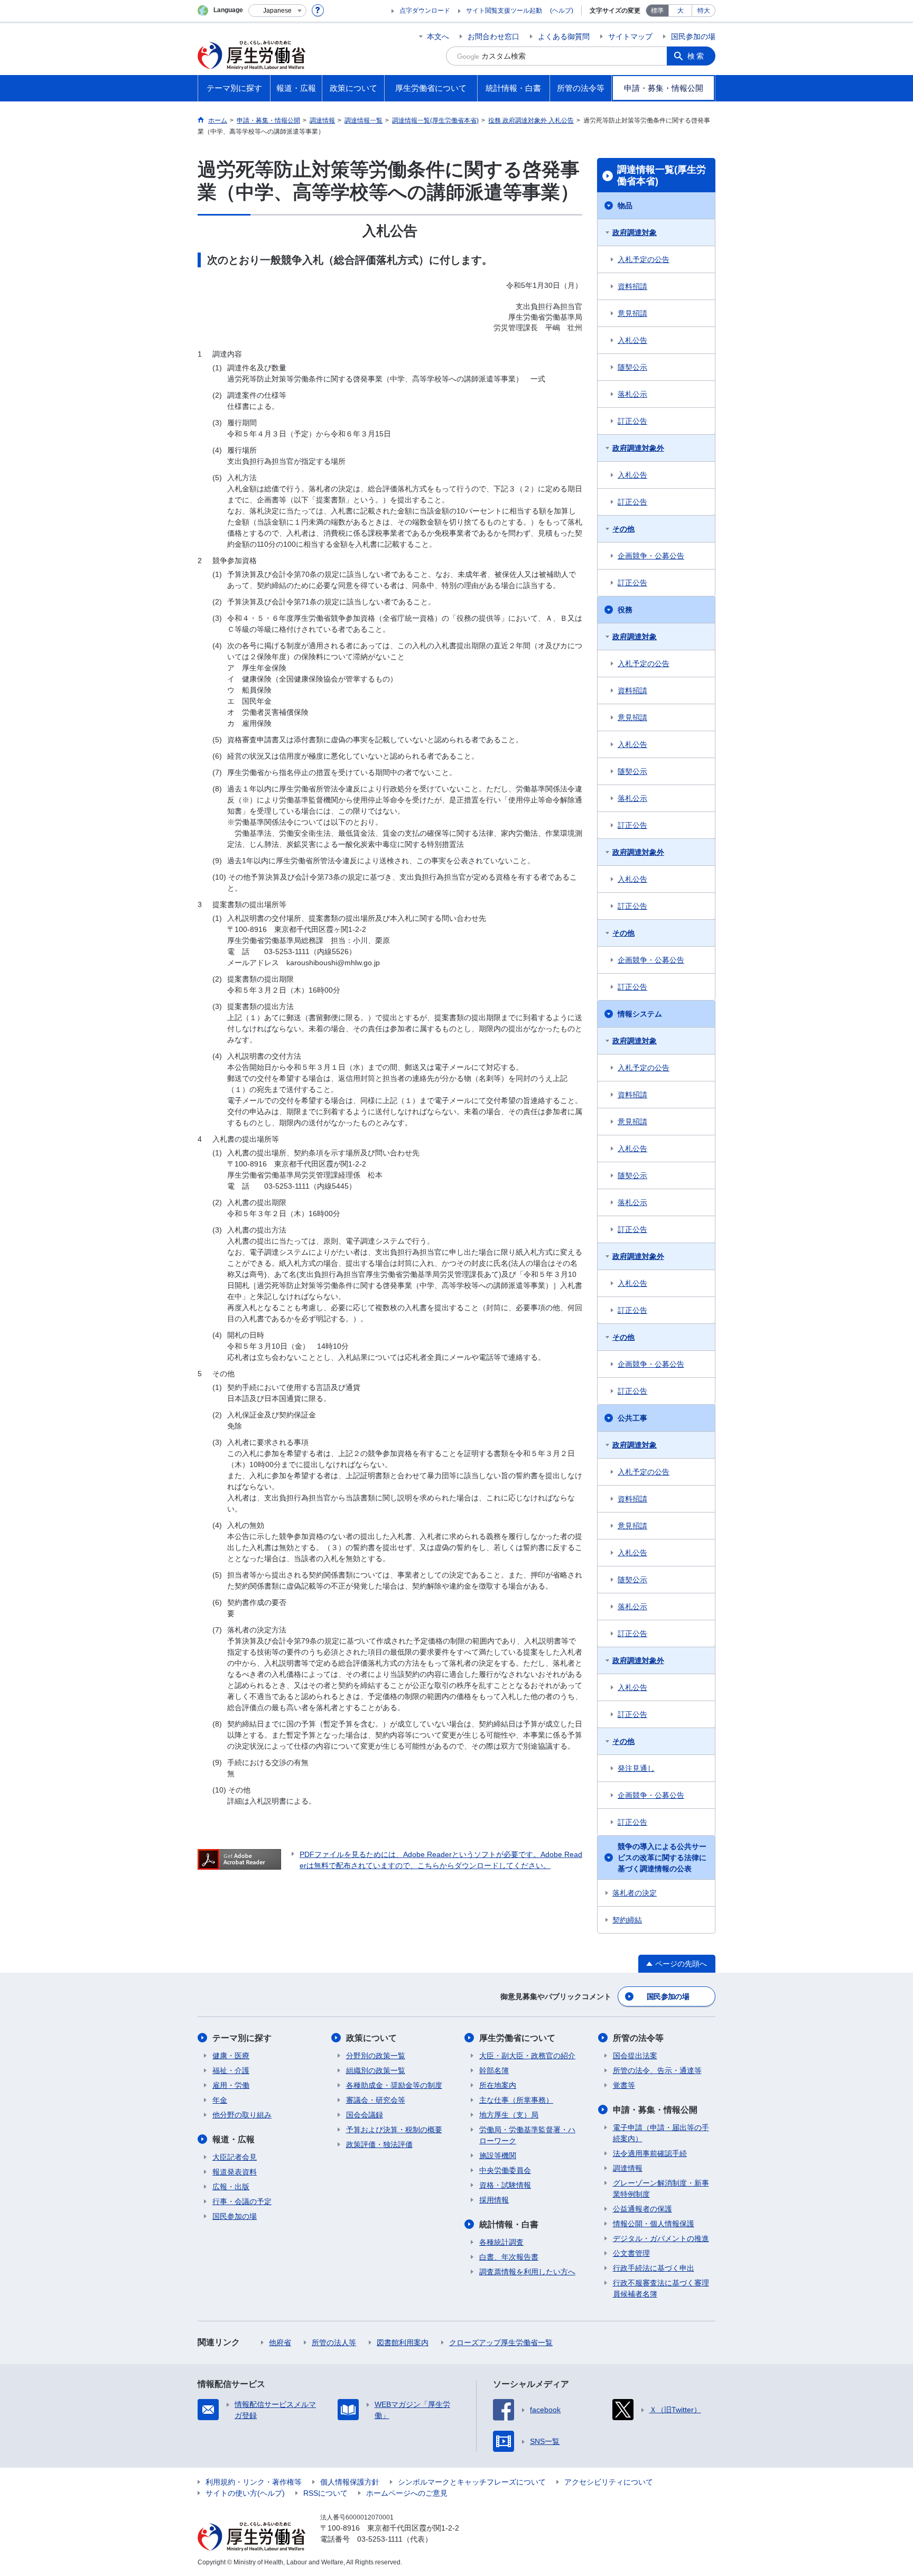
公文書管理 (631, 2253)
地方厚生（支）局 (509, 2115)
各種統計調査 (501, 2242)
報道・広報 (234, 2139)
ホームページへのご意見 (407, 2493)
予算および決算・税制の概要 (394, 2130)
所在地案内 (498, 2085)
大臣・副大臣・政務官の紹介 (527, 2056)
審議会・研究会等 (376, 2100)
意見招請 (632, 313)
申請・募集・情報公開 (655, 2110)
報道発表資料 (235, 2172)
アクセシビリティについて (609, 2482)
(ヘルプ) (562, 11)
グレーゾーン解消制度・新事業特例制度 (661, 2188)
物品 (625, 206)
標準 (657, 11)
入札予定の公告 (644, 259)
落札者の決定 (635, 1893)
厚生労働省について (517, 2038)
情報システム (640, 1014)
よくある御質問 (564, 36)
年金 (220, 2100)
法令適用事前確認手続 (650, 2153)
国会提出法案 (635, 2056)
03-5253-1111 (380, 2539)
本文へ (438, 36)
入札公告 (632, 340)
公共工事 (632, 1418)
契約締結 (627, 1920)
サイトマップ (630, 36)
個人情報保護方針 (350, 2482)
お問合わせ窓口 (493, 36)
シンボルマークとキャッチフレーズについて (472, 2482)
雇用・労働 (231, 2085)
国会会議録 (365, 2115)
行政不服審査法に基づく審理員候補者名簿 (661, 2288)
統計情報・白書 (509, 2224)
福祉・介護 (231, 2070)
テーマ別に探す (242, 2038)
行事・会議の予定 (242, 2201)
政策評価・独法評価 (379, 2144)
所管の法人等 (334, 2342)
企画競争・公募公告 (651, 556)
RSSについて (325, 2493)
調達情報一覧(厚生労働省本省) (662, 175)
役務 (625, 610)
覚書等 (624, 2085)
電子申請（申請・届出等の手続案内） (661, 2133)
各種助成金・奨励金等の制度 (394, 2085)
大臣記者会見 (235, 2157)
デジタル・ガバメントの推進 (661, 2238)
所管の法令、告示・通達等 (657, 2070)
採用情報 (494, 2200)
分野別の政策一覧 (376, 2056)
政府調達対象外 (638, 448)
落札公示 (632, 394)
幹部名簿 (494, 2070)
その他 (623, 529)
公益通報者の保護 (642, 2209)
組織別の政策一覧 (376, 2070)
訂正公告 (632, 421)
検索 (696, 56)
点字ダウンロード (425, 11)
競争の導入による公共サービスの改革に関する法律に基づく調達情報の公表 (662, 1858)
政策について (371, 2038)
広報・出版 (231, 2187)
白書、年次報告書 (509, 2257)
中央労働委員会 (505, 2170)
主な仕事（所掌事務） (516, 2100)
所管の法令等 (638, 2038)
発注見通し (636, 1768)
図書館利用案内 (403, 2342)
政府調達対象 (635, 232)
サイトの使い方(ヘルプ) (245, 2493)
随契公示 (632, 367)
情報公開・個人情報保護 (654, 2224)
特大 (704, 11)
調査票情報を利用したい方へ (527, 2272)
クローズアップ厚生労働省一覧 (501, 2342)
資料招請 (632, 286)
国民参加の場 (693, 36)
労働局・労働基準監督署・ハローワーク (527, 2135)
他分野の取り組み (242, 2115)
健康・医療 (231, 2056)
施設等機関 (498, 2155)
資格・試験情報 (505, 2185)
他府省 (280, 2342)
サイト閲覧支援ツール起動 (504, 11)
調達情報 (628, 2168)
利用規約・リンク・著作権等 (254, 2482)
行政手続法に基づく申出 (654, 2268)
